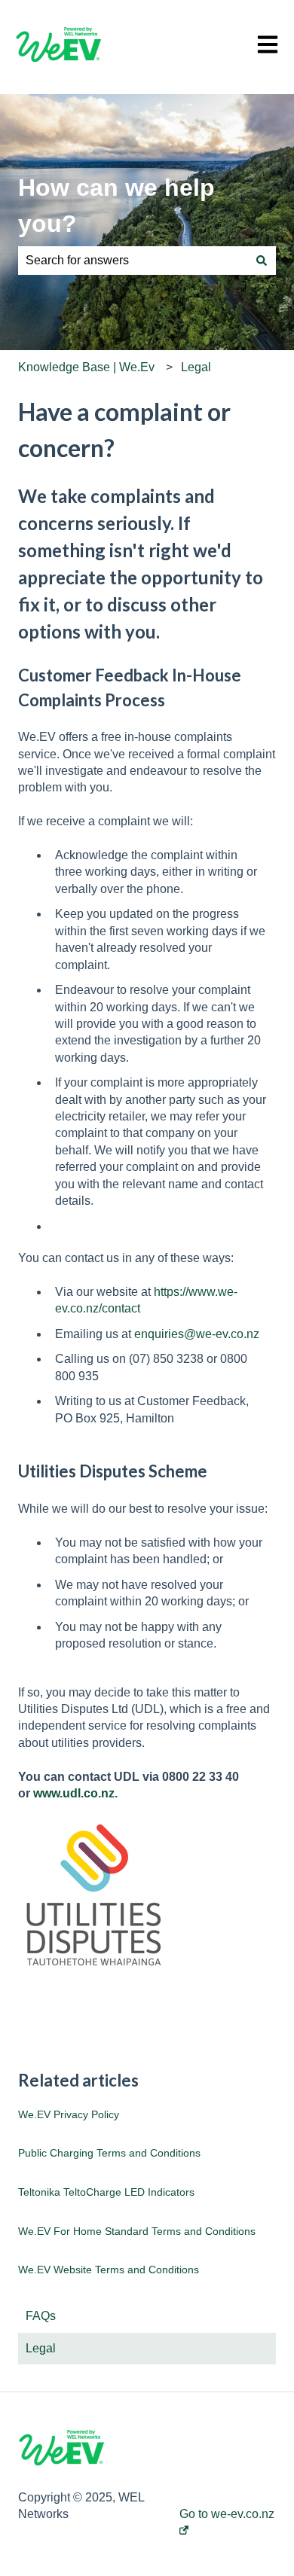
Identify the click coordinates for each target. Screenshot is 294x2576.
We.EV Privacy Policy (69, 2114)
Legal (196, 367)
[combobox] (133, 261)
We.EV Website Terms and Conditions (109, 2270)
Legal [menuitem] (41, 2348)
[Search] (262, 261)
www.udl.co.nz (74, 1793)
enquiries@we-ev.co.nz (197, 1334)
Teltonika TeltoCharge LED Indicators (106, 2192)
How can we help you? (116, 206)
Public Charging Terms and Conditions (109, 2153)
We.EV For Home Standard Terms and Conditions (137, 2231)
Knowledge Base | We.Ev (86, 367)
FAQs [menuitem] (41, 2316)
